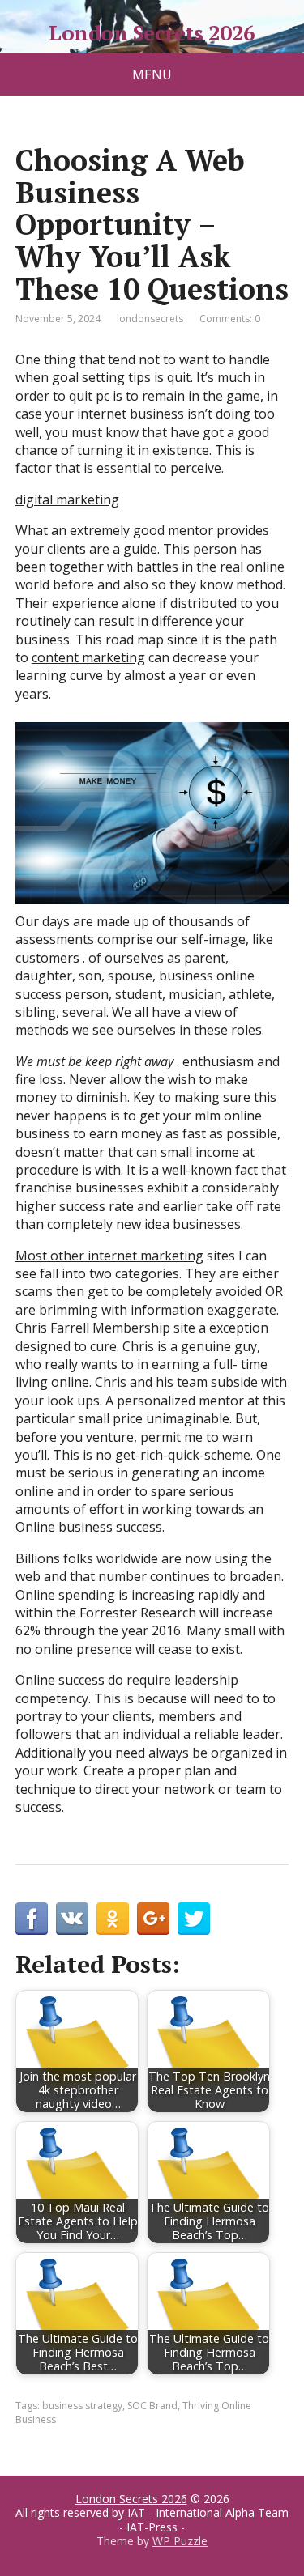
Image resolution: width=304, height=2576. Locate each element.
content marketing (88, 657)
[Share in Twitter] (194, 1919)
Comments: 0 (230, 319)
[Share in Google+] (153, 1919)
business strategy (82, 2406)
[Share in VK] (72, 1919)
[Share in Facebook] (32, 1919)
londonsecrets (150, 319)
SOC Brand (152, 2406)
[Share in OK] (113, 1919)
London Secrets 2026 (152, 33)
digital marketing (67, 499)
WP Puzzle (180, 2541)
